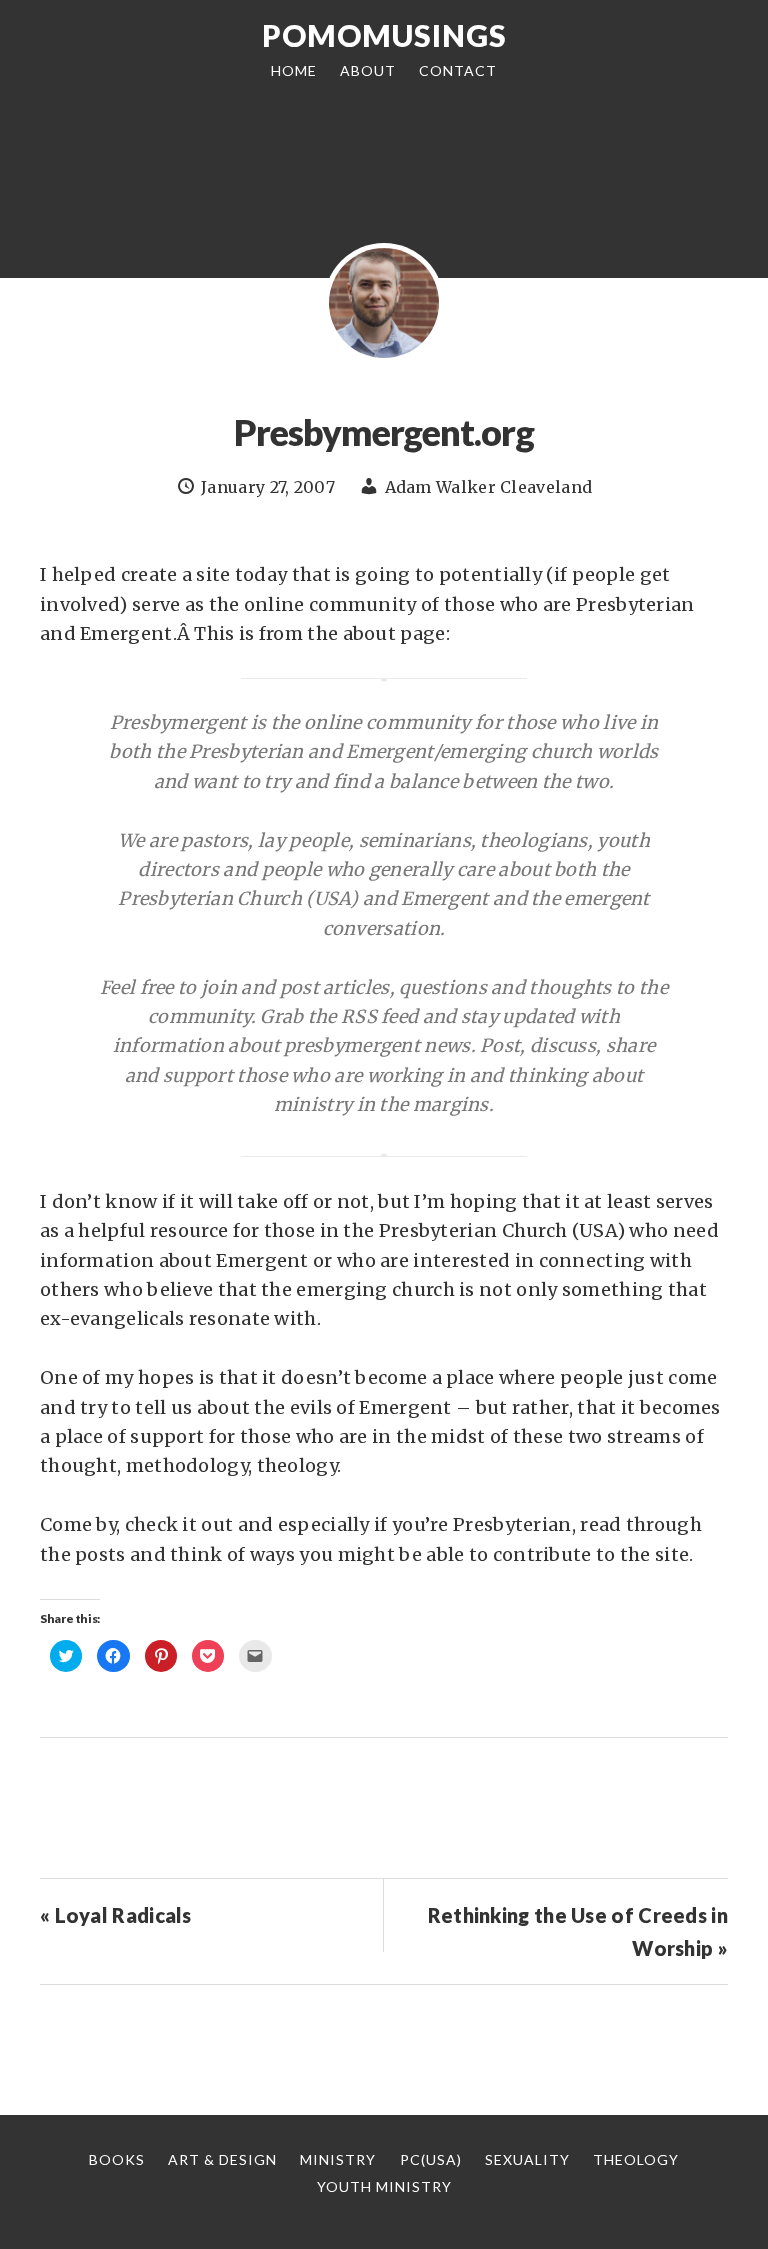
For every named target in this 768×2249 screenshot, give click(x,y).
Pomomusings (384, 35)
